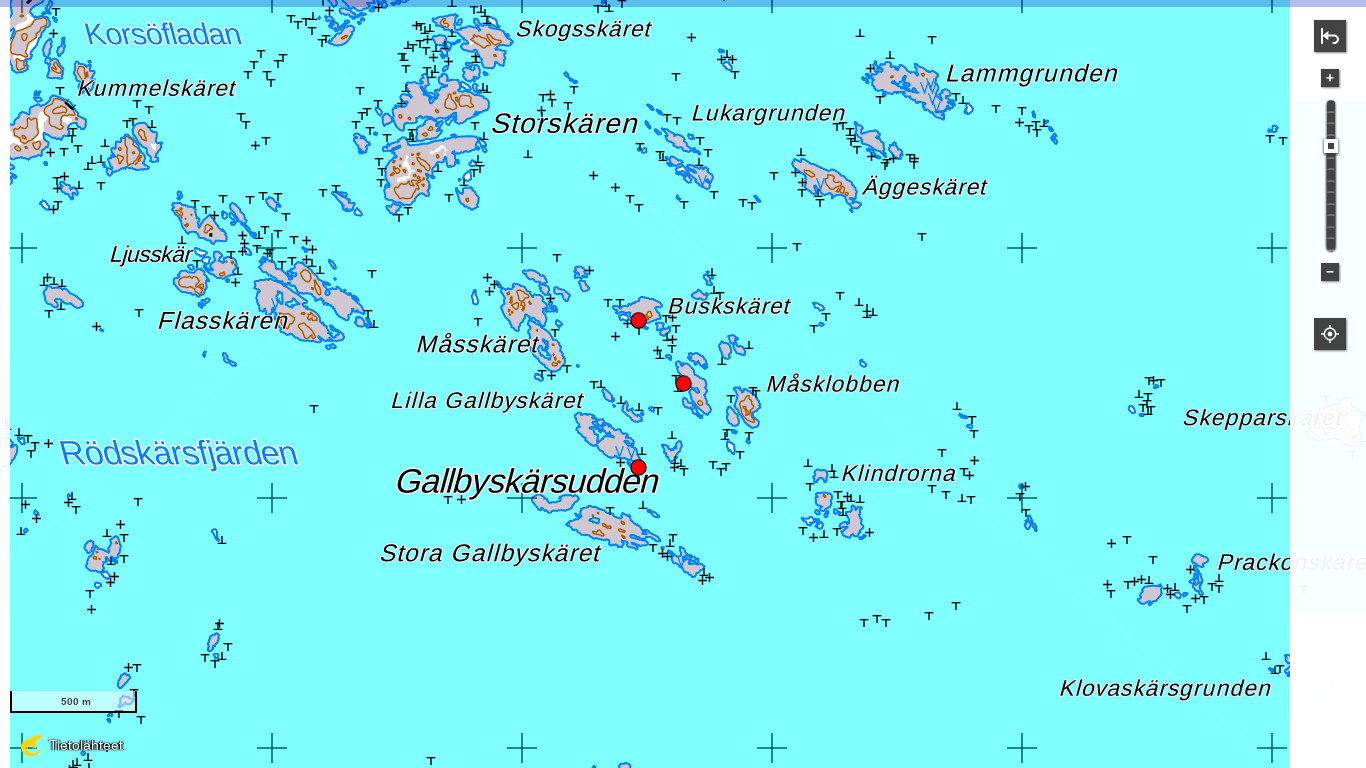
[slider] (1331, 146)
